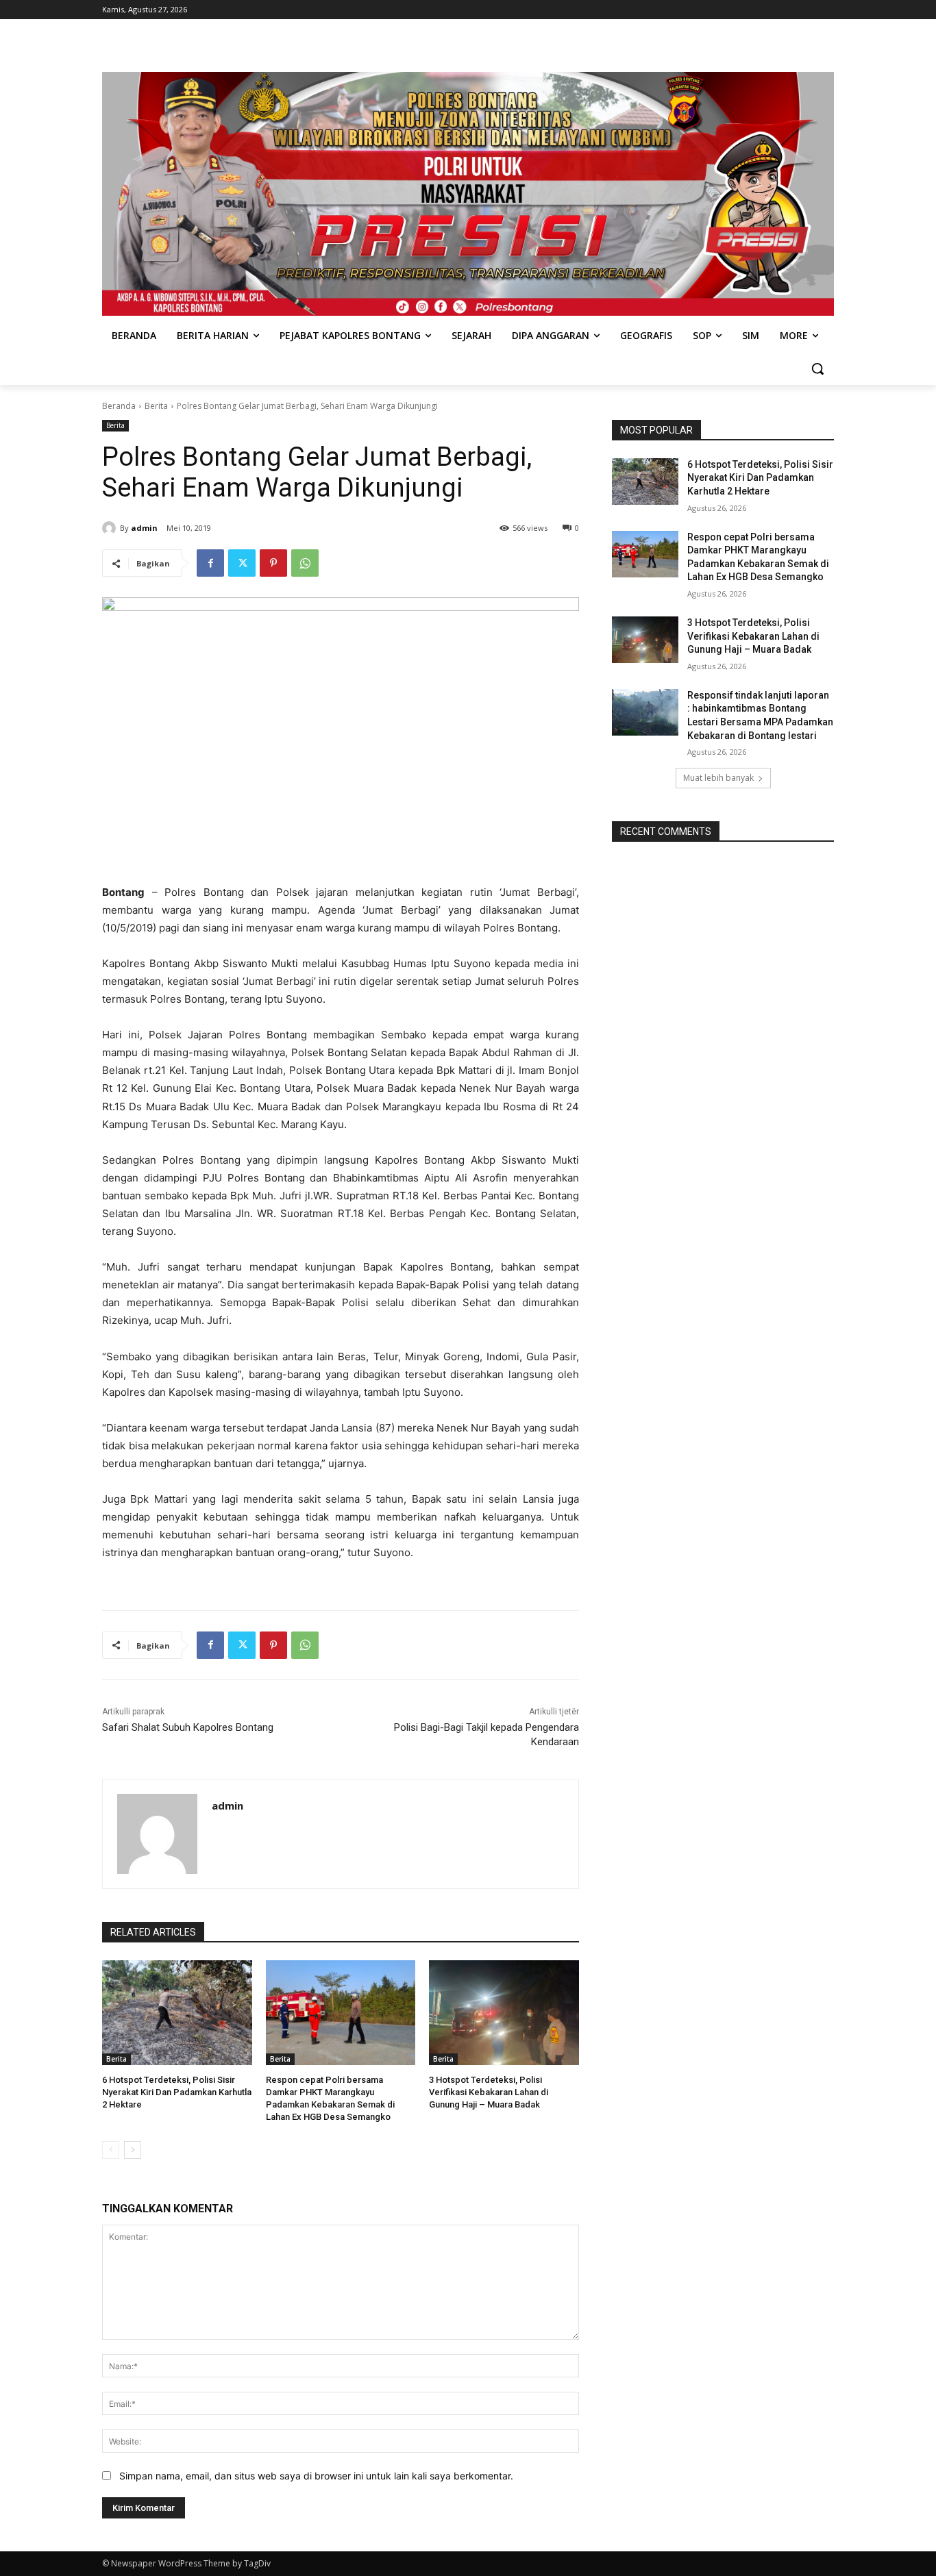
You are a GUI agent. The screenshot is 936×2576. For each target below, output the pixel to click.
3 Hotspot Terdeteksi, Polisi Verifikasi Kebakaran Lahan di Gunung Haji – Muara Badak (489, 2092)
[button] (817, 368)
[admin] (111, 528)
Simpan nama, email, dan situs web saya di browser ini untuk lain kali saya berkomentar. (316, 2476)
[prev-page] (111, 2150)
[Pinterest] (273, 563)
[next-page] (133, 2150)
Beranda (119, 406)
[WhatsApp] (305, 563)
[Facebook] (210, 563)
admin (144, 528)
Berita (156, 406)
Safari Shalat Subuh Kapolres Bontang (188, 1727)
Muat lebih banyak (718, 778)
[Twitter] (242, 563)
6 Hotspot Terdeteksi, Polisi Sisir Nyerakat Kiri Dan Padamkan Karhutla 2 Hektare (177, 2092)
